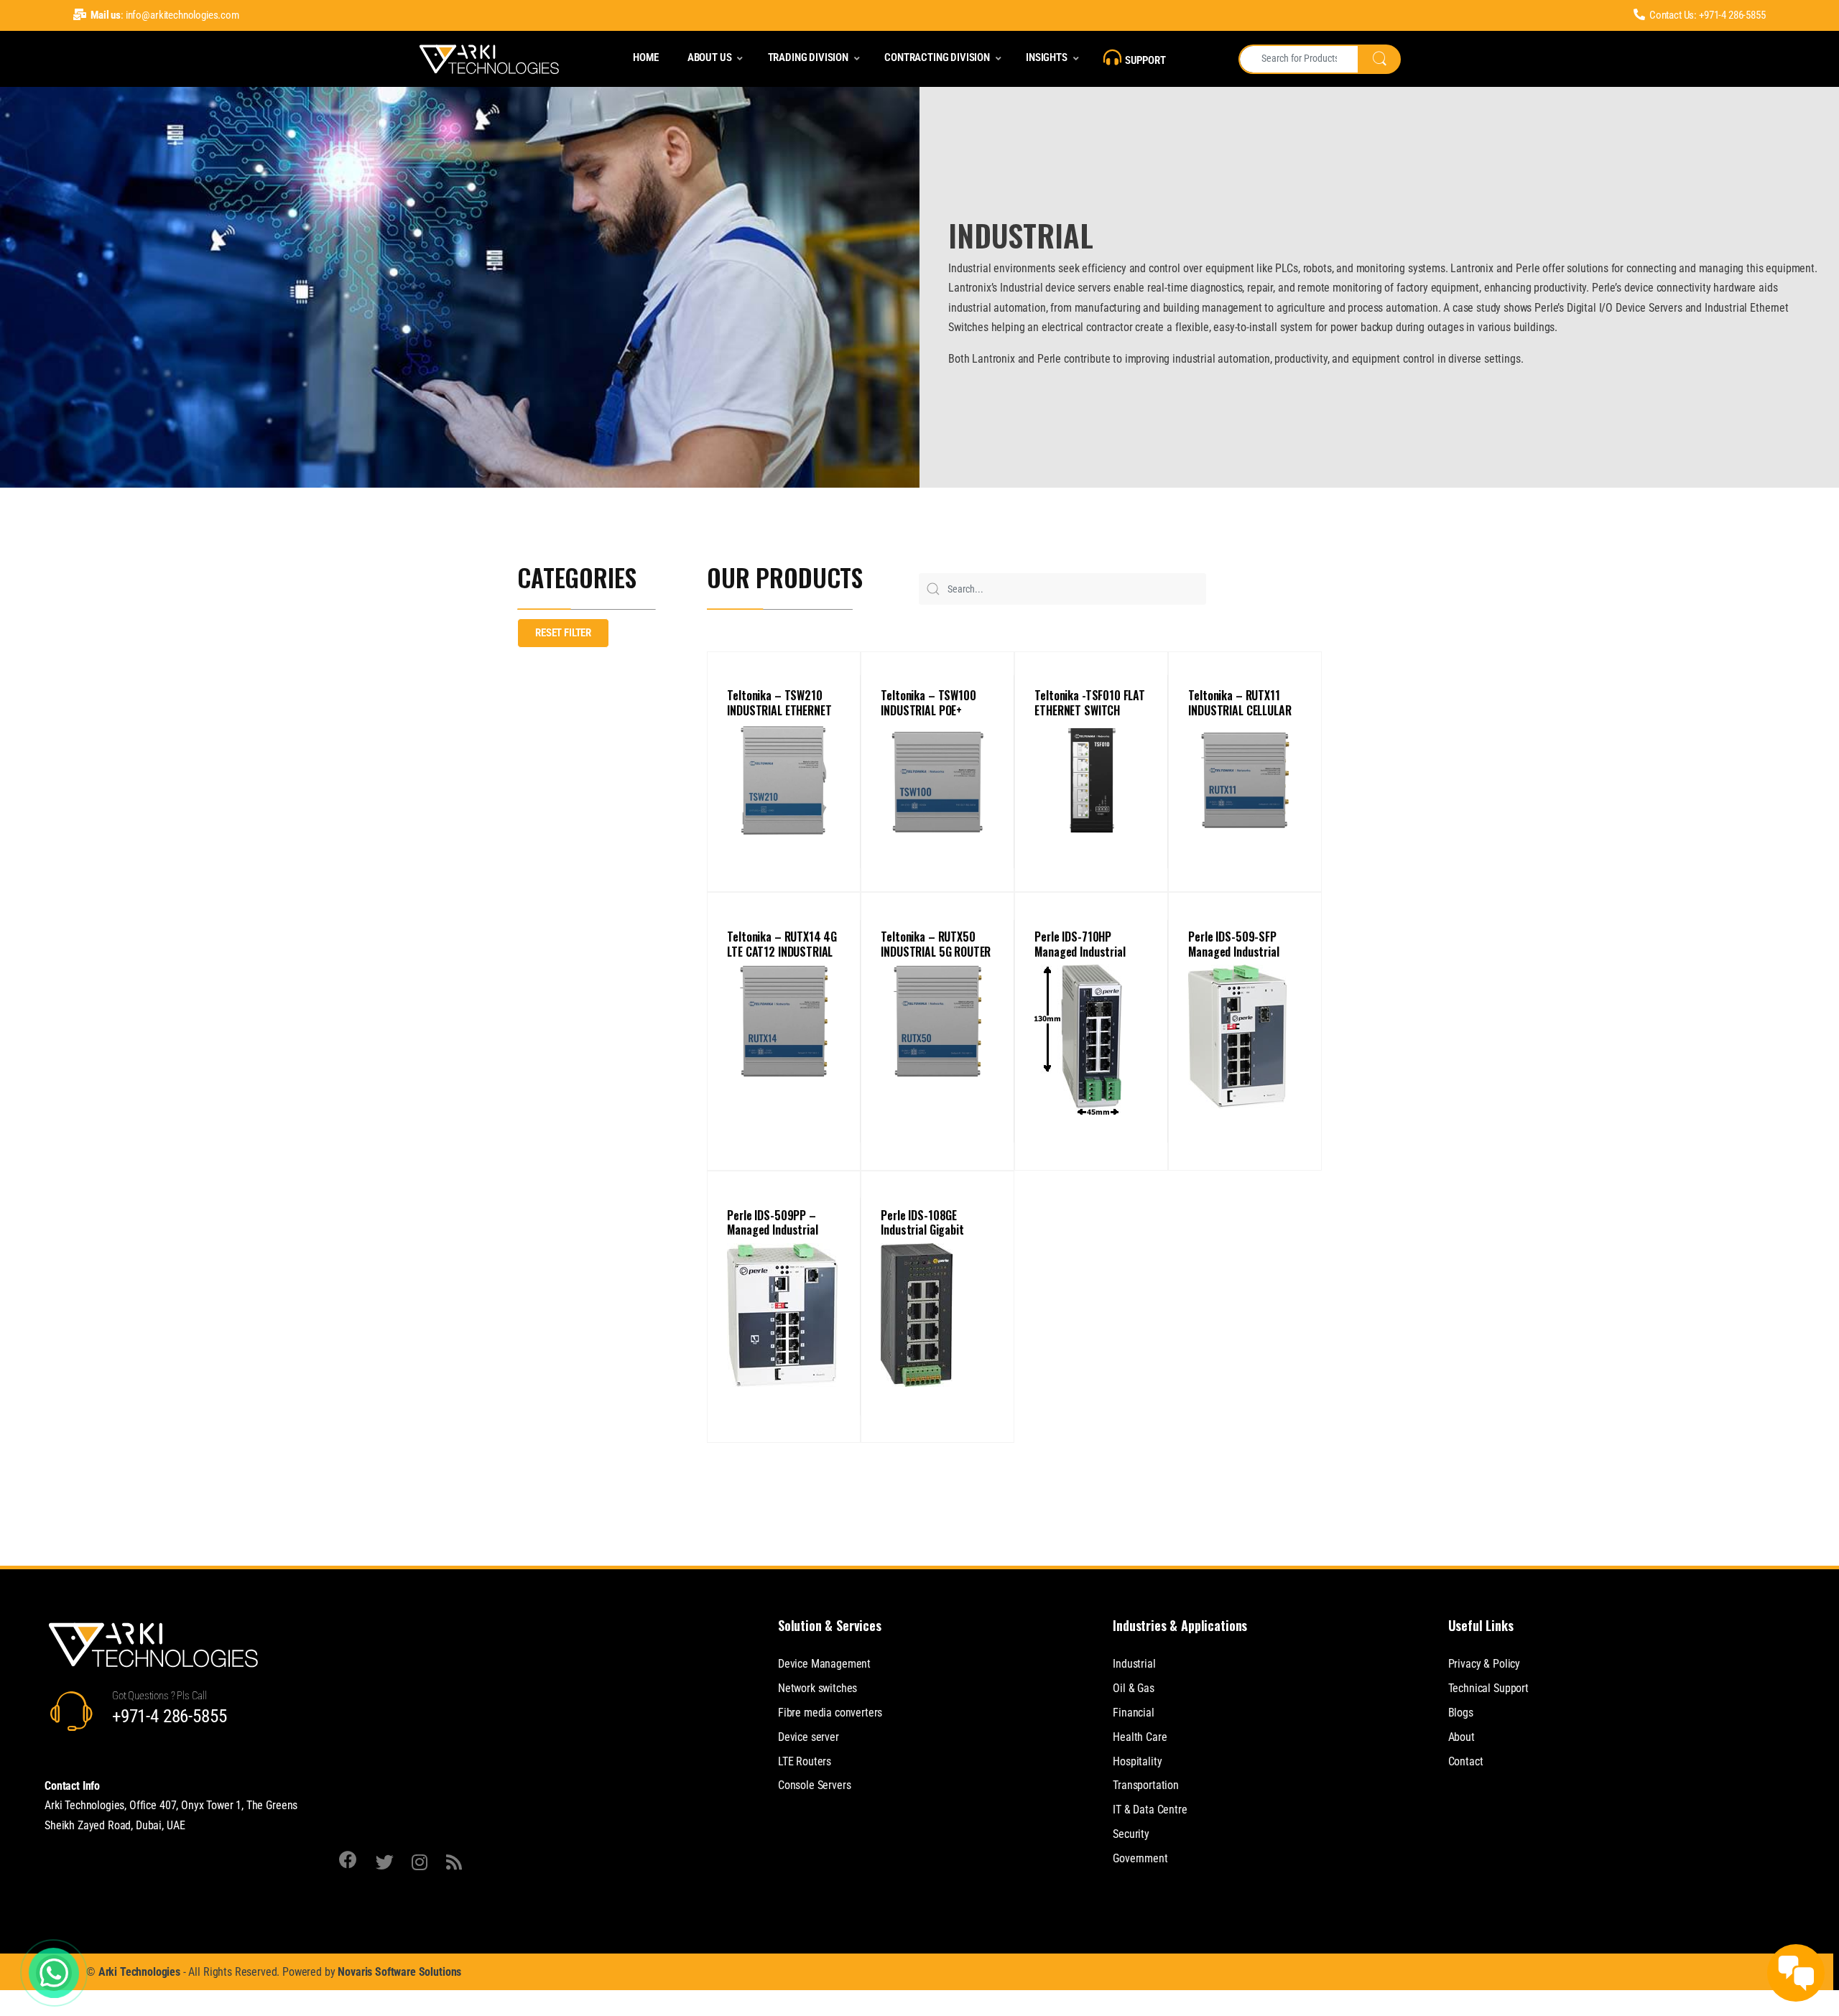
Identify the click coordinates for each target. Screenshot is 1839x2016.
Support (1145, 60)
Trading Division (808, 57)
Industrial (1134, 1664)
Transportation (1146, 1785)
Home (645, 57)
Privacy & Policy (1484, 1664)
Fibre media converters (830, 1713)
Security (1131, 1834)
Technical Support (1488, 1688)
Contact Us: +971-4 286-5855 (1708, 15)
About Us (710, 57)
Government (1140, 1858)
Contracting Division (937, 57)
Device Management (824, 1664)
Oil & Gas (1134, 1688)
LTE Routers (805, 1761)
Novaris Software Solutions (399, 1972)
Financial (1134, 1713)
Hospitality (1137, 1761)
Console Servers (815, 1785)
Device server (809, 1737)
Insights (1047, 57)
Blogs (1461, 1713)
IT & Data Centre (1150, 1810)
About (1462, 1737)
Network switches (817, 1688)
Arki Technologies (139, 1972)
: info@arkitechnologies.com (165, 15)
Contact (1466, 1761)
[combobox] (1298, 59)
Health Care (1140, 1737)
